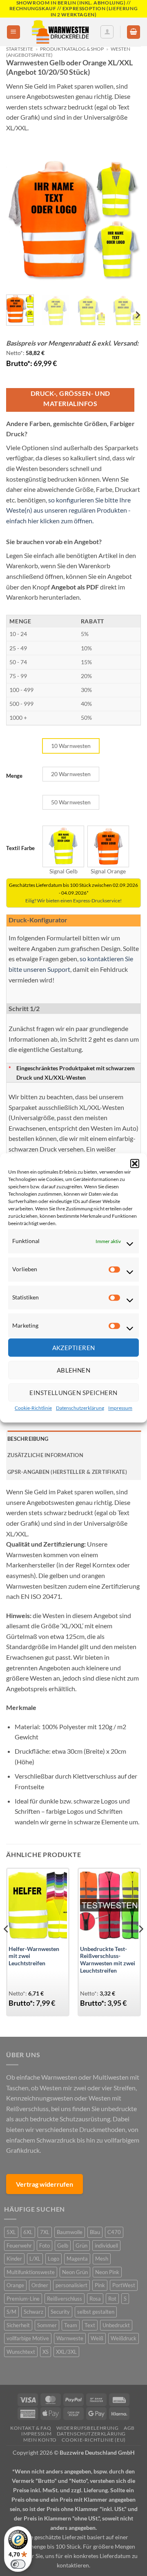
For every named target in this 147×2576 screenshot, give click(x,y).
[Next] (128, 221)
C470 (114, 2232)
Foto (45, 2246)
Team (71, 2325)
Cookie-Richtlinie (33, 1408)
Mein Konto (40, 2440)
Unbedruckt (116, 2325)
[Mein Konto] (107, 32)
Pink (100, 2285)
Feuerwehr (19, 2246)
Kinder (14, 2259)
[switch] (18, 2564)
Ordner (40, 2285)
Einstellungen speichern (73, 1393)
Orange (15, 2285)
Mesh (102, 2259)
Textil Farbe (20, 848)
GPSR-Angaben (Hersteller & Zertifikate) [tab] (67, 1472)
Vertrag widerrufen (45, 2184)
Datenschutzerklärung (80, 1408)
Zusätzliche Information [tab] (45, 1455)
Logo (53, 2259)
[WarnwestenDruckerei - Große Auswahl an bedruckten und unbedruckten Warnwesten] (60, 32)
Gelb (63, 2246)
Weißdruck (124, 2338)
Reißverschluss (65, 2299)
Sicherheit (18, 2325)
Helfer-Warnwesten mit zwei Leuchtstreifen (34, 1956)
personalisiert (71, 2285)
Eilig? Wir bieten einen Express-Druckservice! (73, 901)
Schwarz (33, 2312)
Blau (95, 2232)
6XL (28, 2232)
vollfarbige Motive (28, 2338)
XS (46, 2352)
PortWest (124, 2285)
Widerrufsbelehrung (88, 2428)
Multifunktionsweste (31, 2272)
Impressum (120, 1408)
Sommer (47, 2325)
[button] (135, 1163)
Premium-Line (23, 2299)
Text (90, 2325)
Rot (112, 2299)
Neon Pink (107, 2272)
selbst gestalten (96, 2312)
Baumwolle (70, 2232)
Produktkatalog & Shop (72, 49)
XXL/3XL (66, 2352)
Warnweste (70, 2338)
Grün (81, 2246)
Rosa (95, 2299)
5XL (11, 2232)
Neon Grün (75, 2272)
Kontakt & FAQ (31, 2428)
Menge (14, 776)
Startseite (20, 49)
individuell (106, 2246)
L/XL (35, 2259)
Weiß (97, 2338)
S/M (11, 2312)
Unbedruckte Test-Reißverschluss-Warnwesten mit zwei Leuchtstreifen (108, 1960)
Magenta (77, 2259)
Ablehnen (74, 1370)
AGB (129, 2428)
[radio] (71, 746)
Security (60, 2312)
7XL (45, 2232)
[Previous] (19, 221)
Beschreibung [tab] (28, 1439)
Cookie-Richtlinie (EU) (94, 2440)
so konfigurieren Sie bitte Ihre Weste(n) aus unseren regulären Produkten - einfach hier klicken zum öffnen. (68, 510)
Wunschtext (21, 2352)
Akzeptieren (74, 1348)
